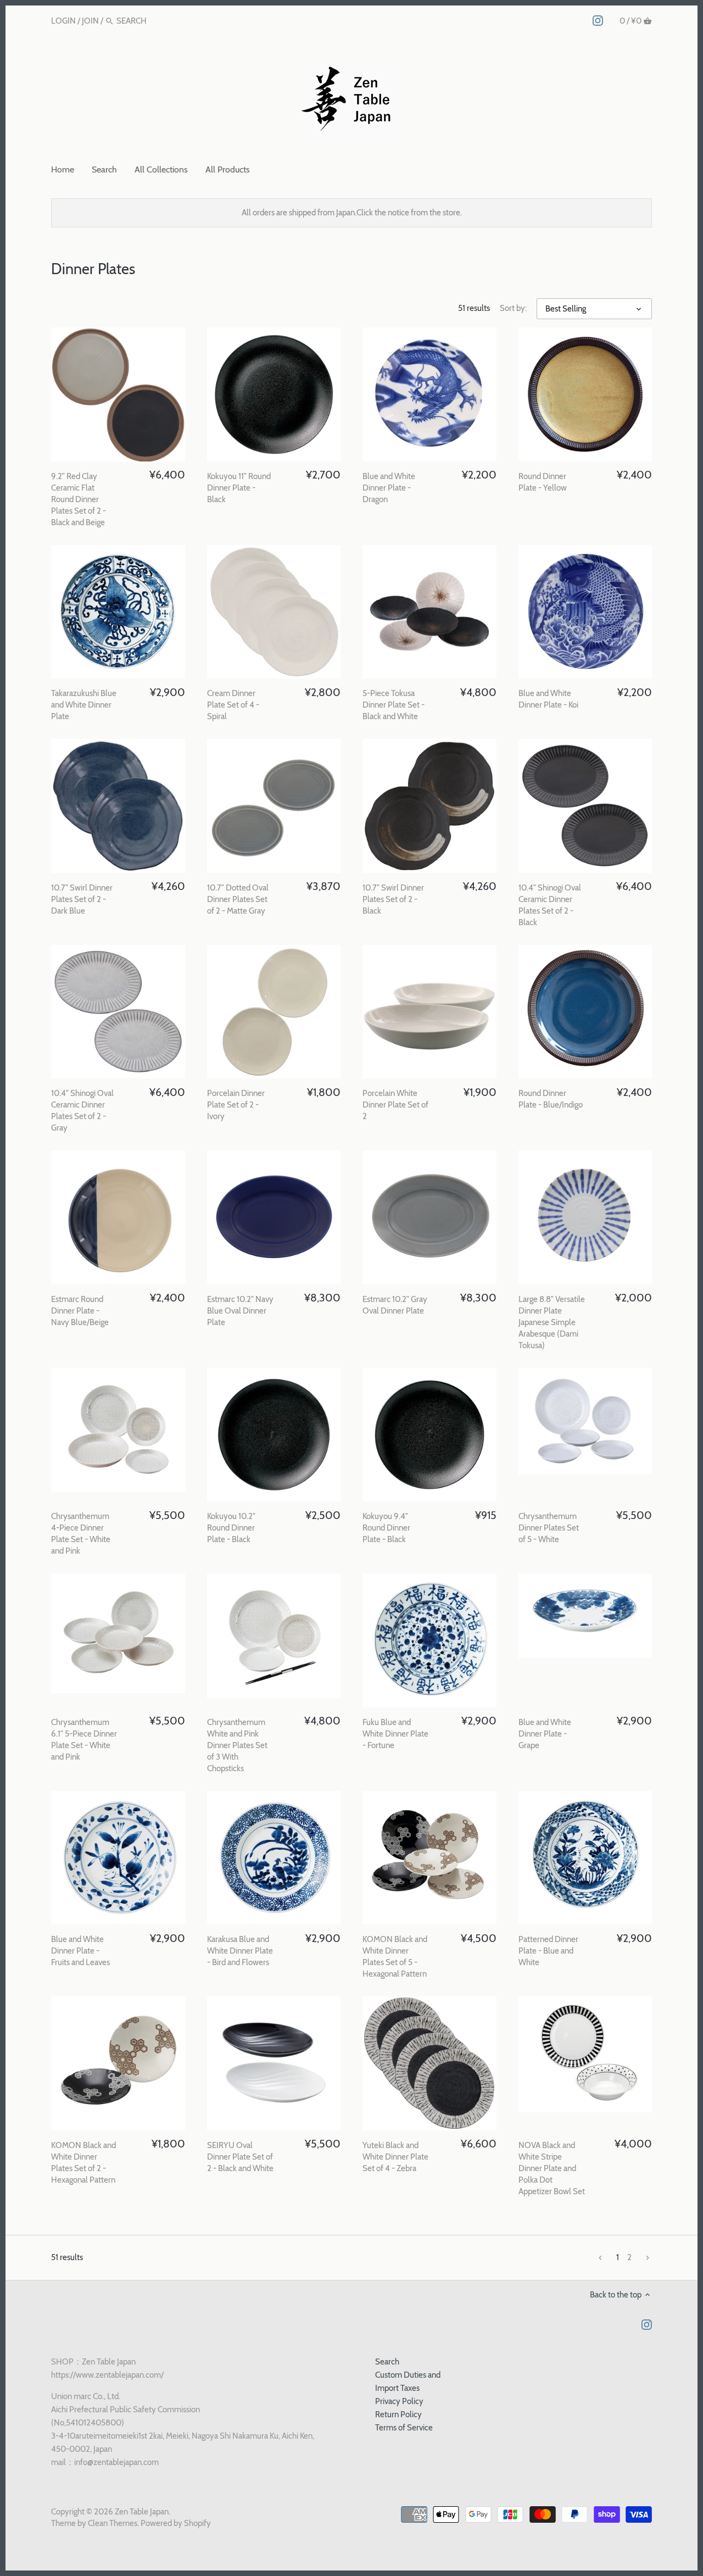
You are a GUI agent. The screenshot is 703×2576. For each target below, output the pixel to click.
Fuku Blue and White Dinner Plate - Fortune (395, 1734)
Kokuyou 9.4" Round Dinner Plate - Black (386, 1528)
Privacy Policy (399, 2401)
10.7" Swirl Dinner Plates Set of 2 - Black (393, 899)
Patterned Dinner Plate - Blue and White (548, 1951)
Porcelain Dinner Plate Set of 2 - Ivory (236, 1105)
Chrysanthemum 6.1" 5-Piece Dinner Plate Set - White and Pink (84, 1740)
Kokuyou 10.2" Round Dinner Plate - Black (231, 1528)
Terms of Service (404, 2428)
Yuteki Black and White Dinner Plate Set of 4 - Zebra (395, 2157)
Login (63, 21)
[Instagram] (598, 20)
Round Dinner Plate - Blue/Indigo (551, 1099)
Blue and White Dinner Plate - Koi (548, 699)
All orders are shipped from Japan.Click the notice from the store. (352, 213)
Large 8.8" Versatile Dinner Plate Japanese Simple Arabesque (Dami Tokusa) (552, 1322)
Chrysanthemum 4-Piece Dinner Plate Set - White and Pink (81, 1534)
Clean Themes (113, 2523)
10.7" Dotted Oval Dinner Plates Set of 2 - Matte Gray (238, 899)
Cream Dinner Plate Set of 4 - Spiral (233, 705)
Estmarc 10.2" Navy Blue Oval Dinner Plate (240, 1311)
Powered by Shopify (176, 2523)
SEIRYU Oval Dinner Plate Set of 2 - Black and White (240, 2157)
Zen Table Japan (142, 2512)
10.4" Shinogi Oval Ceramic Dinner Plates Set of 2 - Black (550, 905)
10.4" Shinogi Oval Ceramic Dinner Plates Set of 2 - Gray (82, 1111)
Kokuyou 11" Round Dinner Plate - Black (239, 488)
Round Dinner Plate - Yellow (543, 482)
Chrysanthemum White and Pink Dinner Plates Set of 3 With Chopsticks (237, 1745)
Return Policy (398, 2414)
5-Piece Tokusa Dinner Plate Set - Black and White (394, 705)
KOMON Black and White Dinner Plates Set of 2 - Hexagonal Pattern (83, 2163)
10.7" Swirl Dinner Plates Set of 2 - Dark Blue (82, 899)
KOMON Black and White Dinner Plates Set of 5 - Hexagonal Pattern (395, 1957)
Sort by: (513, 308)
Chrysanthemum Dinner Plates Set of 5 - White (549, 1528)
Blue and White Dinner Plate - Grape (545, 1734)
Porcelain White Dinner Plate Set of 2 (395, 1105)
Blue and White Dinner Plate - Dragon (389, 488)
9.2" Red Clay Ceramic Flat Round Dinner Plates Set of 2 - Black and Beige (79, 499)
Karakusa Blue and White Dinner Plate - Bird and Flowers (240, 1951)
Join (90, 21)
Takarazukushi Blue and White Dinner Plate (84, 705)
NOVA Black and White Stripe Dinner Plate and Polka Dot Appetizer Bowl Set (552, 2168)
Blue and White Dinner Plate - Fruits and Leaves (80, 1951)
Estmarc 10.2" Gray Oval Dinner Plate (395, 1305)
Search (387, 2362)
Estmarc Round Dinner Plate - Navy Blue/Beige (80, 1311)
